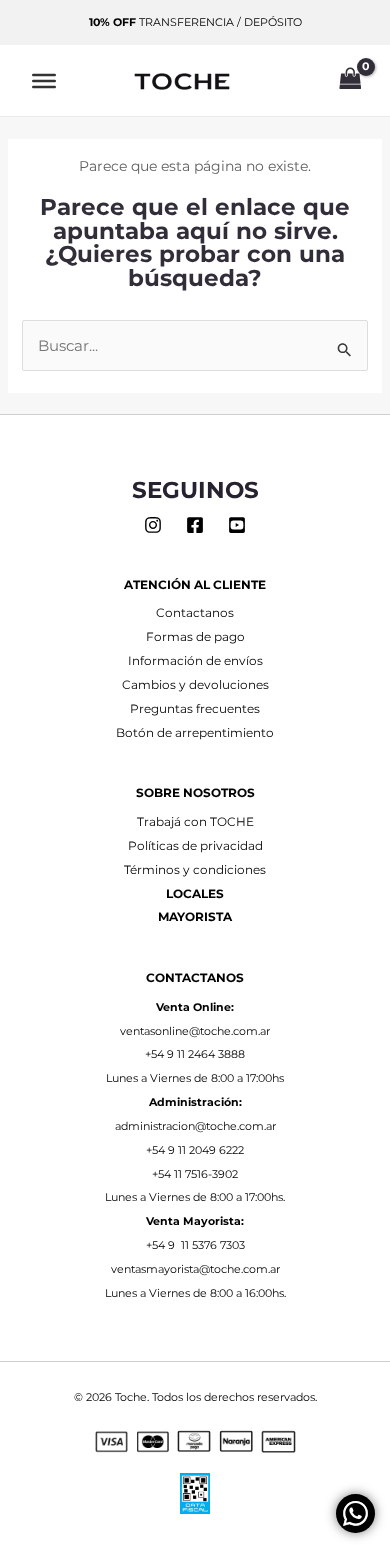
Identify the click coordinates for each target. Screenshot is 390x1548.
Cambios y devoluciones (195, 685)
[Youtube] (237, 525)
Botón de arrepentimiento (195, 733)
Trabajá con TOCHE (195, 822)
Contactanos (195, 613)
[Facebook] (195, 525)
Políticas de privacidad (195, 846)
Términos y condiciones (195, 870)
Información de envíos (195, 661)
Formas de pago (195, 637)
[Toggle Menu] (44, 80)
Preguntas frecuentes (195, 709)
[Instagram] (153, 525)
